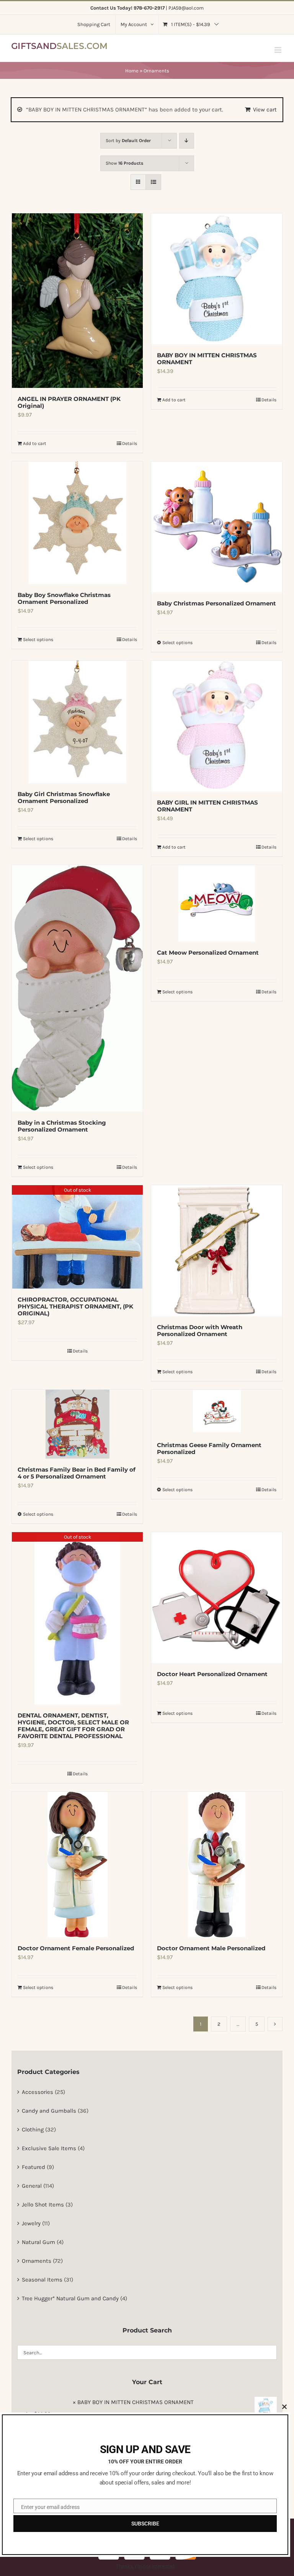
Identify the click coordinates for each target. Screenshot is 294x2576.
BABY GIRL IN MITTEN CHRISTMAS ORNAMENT (207, 806)
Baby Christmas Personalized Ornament (216, 603)
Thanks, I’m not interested (145, 2566)
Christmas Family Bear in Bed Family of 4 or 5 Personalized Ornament (77, 1473)
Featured (33, 2167)
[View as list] (153, 182)
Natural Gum (38, 2242)
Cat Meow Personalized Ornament (208, 953)
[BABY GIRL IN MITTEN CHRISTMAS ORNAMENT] (217, 726)
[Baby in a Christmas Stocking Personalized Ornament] (77, 988)
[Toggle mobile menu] (278, 50)
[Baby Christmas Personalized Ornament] (217, 527)
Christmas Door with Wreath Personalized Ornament (200, 1331)
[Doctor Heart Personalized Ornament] (217, 1598)
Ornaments (37, 2261)
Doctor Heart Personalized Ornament (212, 1674)
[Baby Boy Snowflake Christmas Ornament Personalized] (77, 523)
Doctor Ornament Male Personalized (211, 1948)
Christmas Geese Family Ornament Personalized (209, 1448)
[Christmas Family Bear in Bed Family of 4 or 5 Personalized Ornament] (77, 1424)
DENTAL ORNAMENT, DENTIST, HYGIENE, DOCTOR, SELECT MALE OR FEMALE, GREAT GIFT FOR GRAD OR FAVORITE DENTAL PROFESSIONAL (73, 1726)
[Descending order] (187, 141)
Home (132, 71)
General (32, 2186)
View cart (265, 110)
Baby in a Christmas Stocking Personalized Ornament (62, 1126)
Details (130, 443)
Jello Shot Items (43, 2205)
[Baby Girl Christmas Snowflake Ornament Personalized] (77, 722)
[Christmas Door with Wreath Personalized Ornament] (217, 1251)
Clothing (33, 2129)
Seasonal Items (42, 2280)
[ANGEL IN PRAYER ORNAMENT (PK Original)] (77, 301)
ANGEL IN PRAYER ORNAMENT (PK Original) (69, 402)
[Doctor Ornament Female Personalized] (77, 1865)
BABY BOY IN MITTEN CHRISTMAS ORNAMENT (207, 359)
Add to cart (35, 443)
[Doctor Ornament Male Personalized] (217, 1865)
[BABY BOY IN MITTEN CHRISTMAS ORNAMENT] (217, 279)
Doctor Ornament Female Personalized (76, 1948)
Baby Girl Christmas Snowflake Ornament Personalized (64, 797)
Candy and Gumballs (49, 2111)
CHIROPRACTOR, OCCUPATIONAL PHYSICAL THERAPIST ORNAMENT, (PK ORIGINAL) (75, 1306)
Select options (38, 640)
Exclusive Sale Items (49, 2148)
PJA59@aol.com (186, 8)
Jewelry (31, 2223)
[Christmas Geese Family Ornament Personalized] (217, 1412)
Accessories (38, 2092)
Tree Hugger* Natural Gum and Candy (70, 2298)
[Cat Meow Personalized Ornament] (217, 903)
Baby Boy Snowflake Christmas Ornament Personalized (64, 598)
